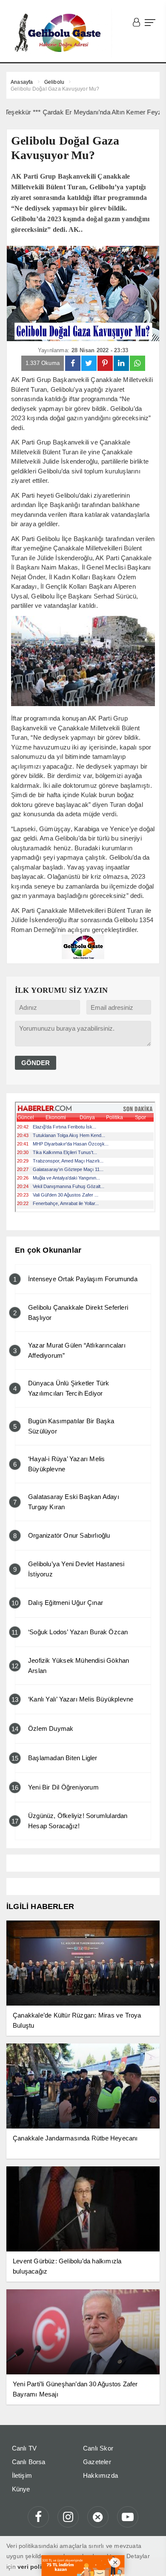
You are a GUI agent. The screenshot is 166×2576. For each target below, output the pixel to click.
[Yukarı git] (149, 2559)
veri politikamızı (41, 2567)
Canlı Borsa (29, 2462)
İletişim (22, 2475)
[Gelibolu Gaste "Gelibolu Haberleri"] (59, 33)
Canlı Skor (98, 2448)
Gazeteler (97, 2462)
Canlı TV (24, 2448)
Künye (21, 2489)
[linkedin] (121, 363)
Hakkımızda (100, 2475)
